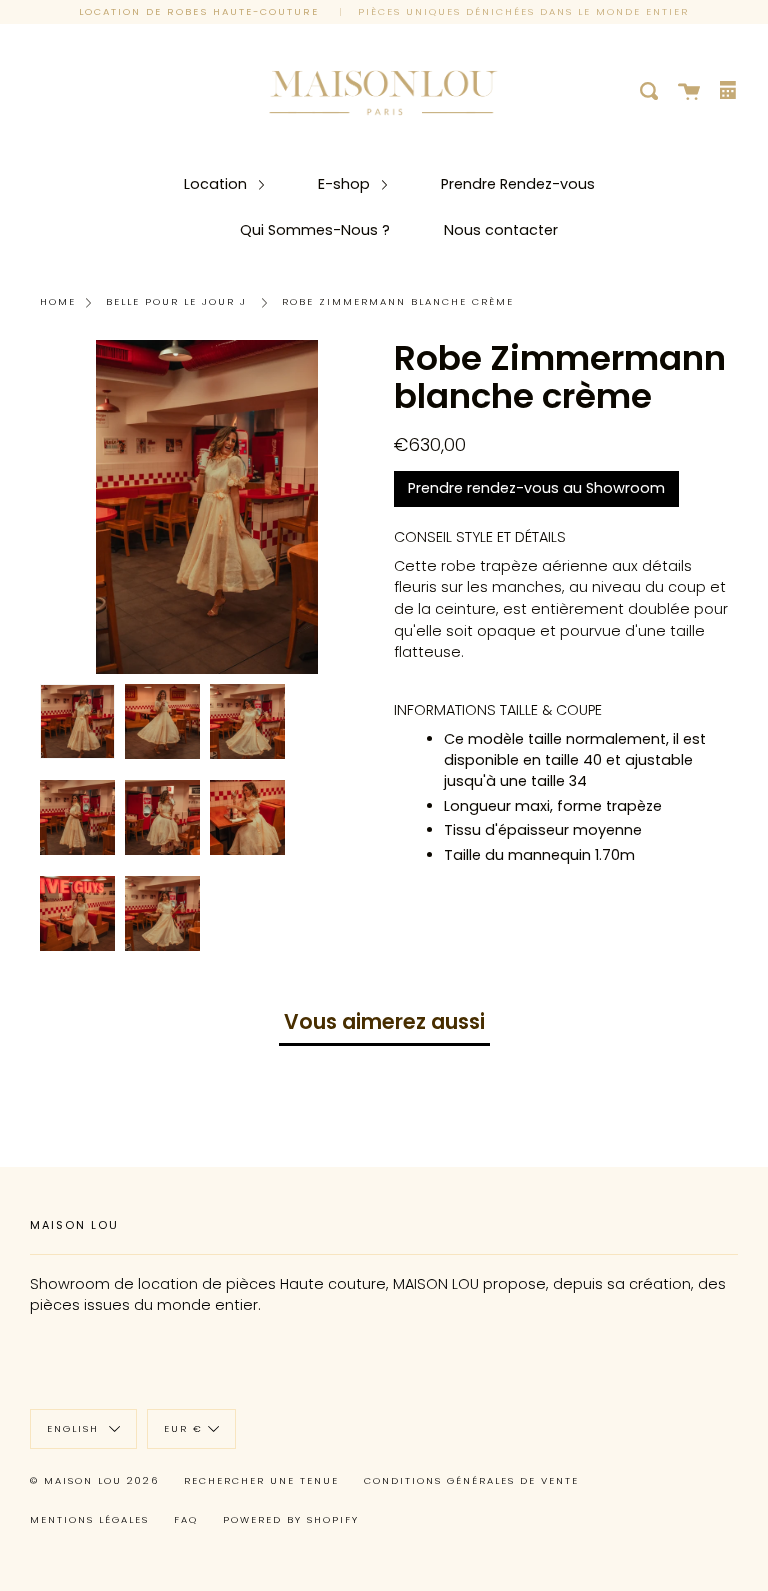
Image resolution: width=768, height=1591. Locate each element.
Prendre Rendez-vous (518, 184)
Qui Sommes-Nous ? (315, 230)
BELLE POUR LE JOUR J (176, 301)
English (75, 1428)
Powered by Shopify (291, 1519)
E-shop (346, 184)
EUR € (183, 1428)
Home (58, 301)
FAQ (186, 1519)
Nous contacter (501, 230)
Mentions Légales (89, 1519)
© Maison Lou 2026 (94, 1480)
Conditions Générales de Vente (471, 1480)
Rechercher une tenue (261, 1480)
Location (217, 184)
